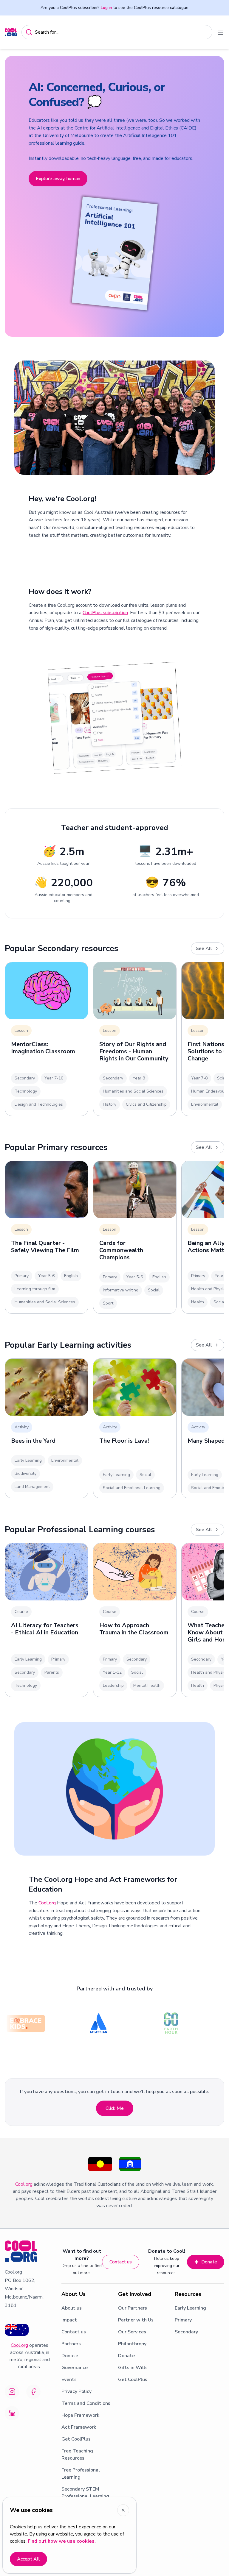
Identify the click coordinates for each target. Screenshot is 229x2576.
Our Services (132, 2332)
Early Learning (190, 2308)
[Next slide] (213, 196)
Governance (75, 2368)
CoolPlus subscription (105, 613)
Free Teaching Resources (77, 2455)
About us (72, 2308)
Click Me (115, 2108)
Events (69, 2380)
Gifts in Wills (133, 2368)
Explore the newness (58, 144)
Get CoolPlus (76, 2439)
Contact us (121, 2262)
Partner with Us (136, 2320)
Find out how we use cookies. (62, 2541)
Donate (209, 2262)
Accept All (28, 2559)
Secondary (186, 2332)
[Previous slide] (16, 196)
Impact (69, 2320)
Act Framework (79, 2427)
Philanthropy (132, 2344)
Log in (106, 8)
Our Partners (133, 2308)
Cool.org (47, 1903)
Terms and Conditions (86, 2403)
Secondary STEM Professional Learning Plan (85, 2496)
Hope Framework (80, 2415)
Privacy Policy (76, 2391)
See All (204, 948)
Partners (71, 2344)
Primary (183, 2320)
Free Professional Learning (81, 2474)
